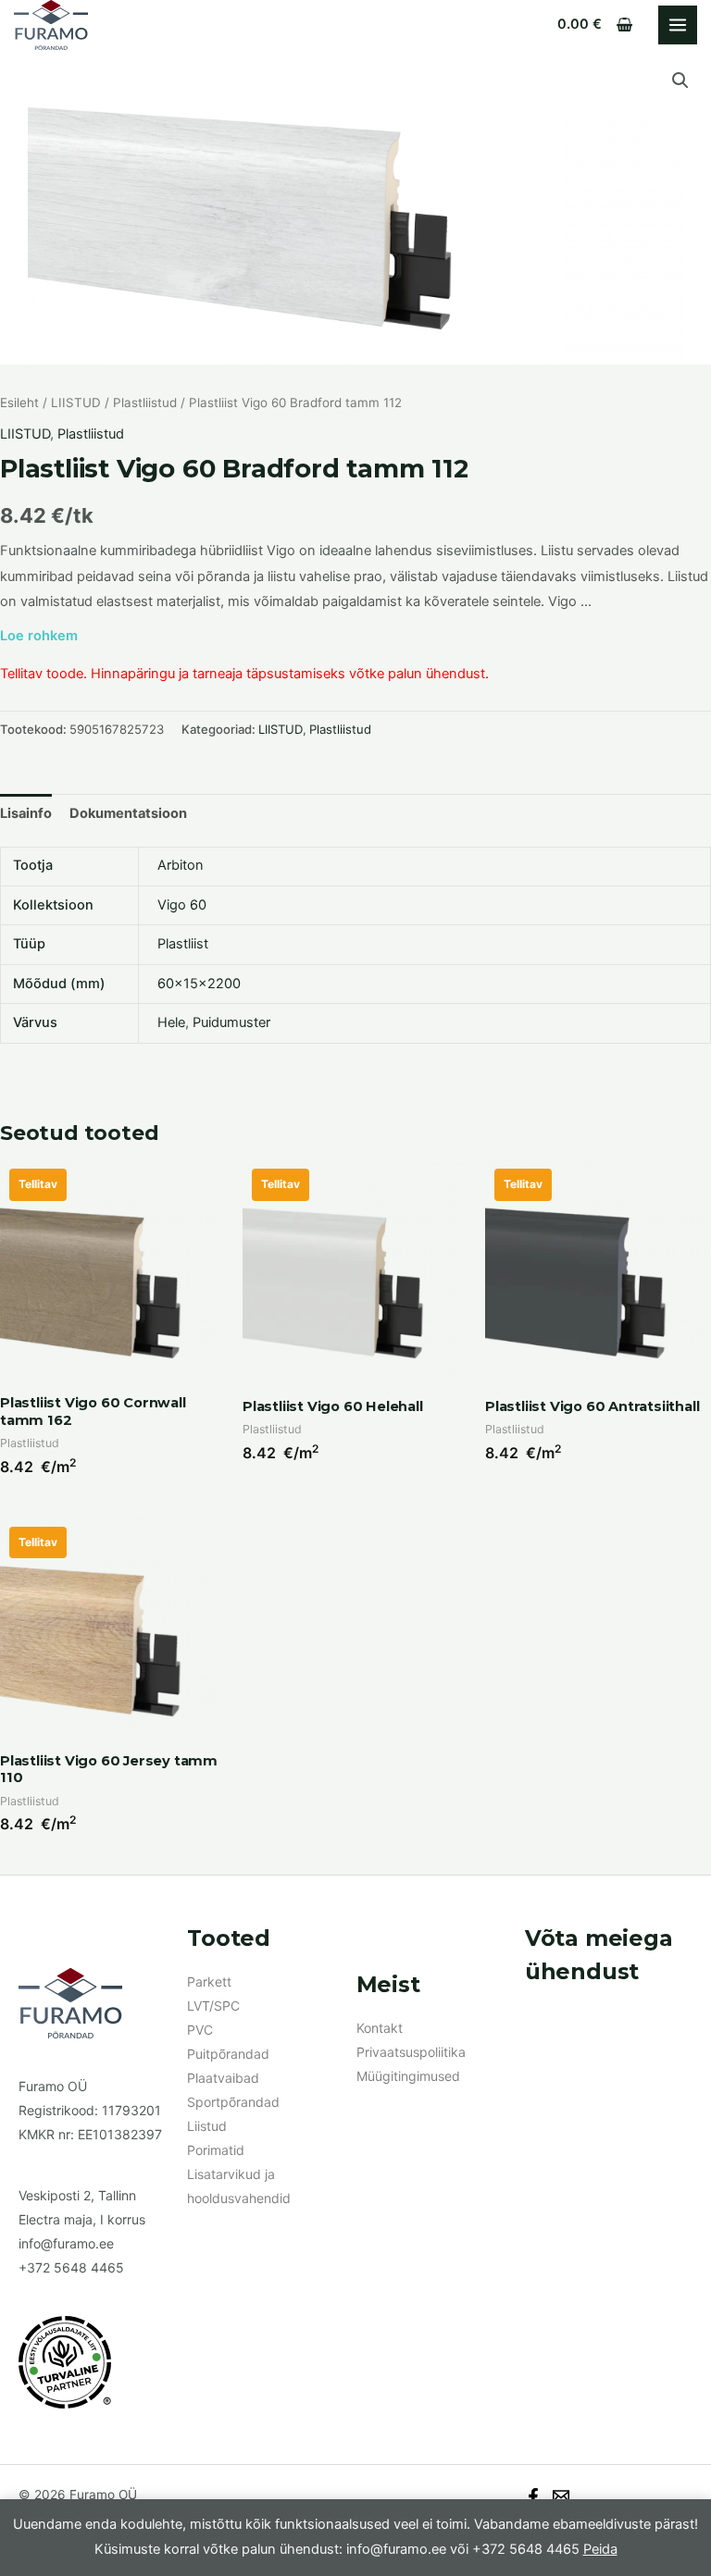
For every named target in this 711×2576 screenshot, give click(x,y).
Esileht (19, 402)
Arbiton (181, 865)
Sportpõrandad (233, 2102)
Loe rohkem (39, 636)
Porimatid (216, 2150)
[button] (680, 80)
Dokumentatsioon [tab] (128, 813)
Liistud (207, 2126)
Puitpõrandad (228, 2054)
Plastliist (183, 944)
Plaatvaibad (223, 2078)
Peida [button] (600, 2549)
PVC (200, 2030)
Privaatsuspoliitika (411, 2052)
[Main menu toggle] (678, 25)
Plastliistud (145, 402)
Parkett (209, 1982)
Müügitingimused (408, 2076)
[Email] (561, 2496)
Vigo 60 (182, 905)
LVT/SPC (213, 2006)
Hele (171, 1022)
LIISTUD (76, 402)
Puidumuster (231, 1022)
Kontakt (380, 2028)
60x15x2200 (199, 984)
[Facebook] (533, 2496)
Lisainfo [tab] (26, 813)
